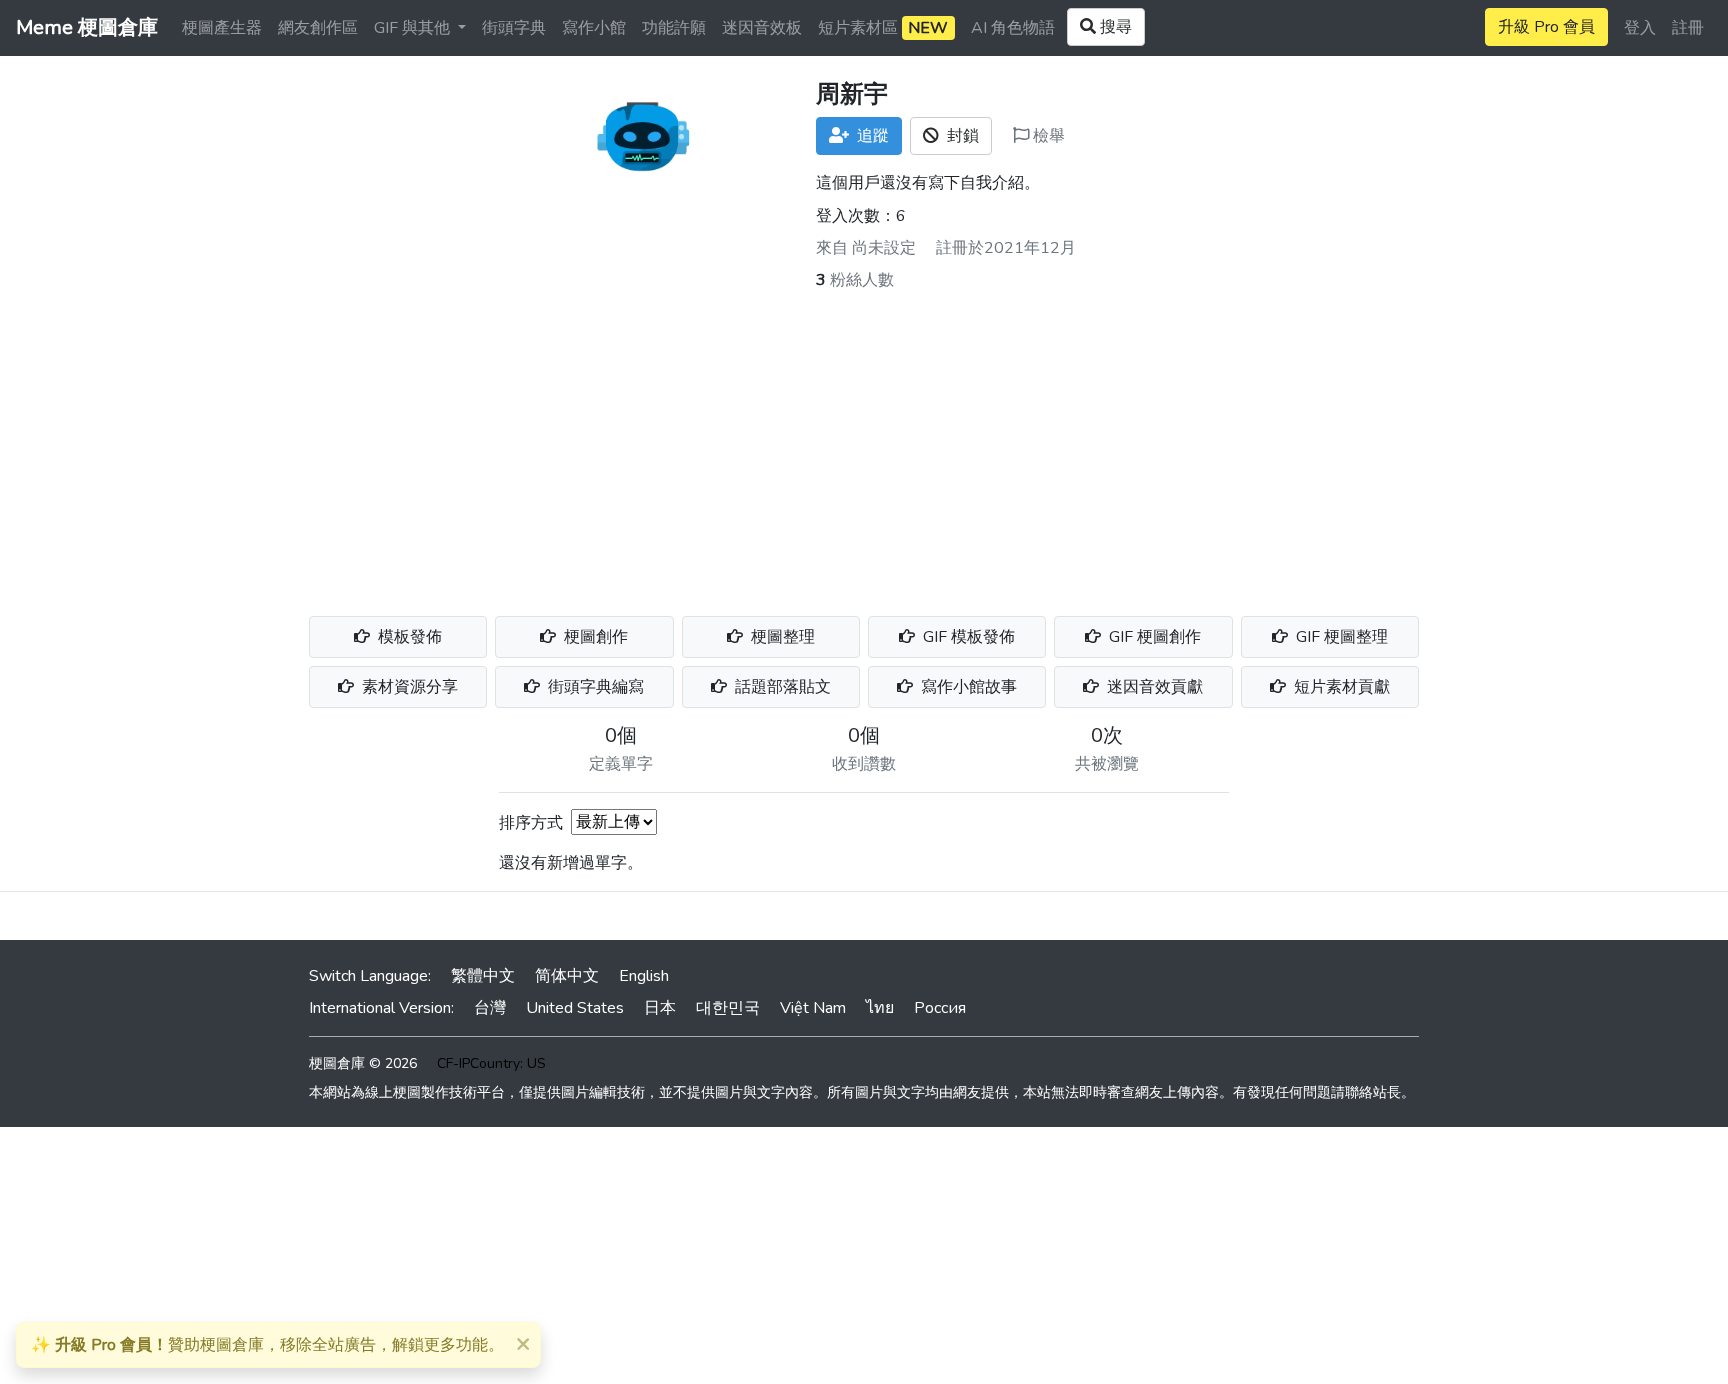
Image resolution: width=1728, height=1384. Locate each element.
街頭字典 (514, 28)
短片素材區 (883, 28)
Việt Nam (813, 1008)
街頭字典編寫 (594, 687)
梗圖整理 (781, 637)
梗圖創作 (594, 637)
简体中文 (567, 976)
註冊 (1688, 28)
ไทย (880, 1008)
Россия (940, 1008)
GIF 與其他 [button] (414, 28)
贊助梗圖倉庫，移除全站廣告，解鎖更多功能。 (267, 1345)
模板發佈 (408, 637)
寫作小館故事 (967, 687)
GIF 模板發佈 (967, 637)
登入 (1640, 28)
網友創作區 (318, 28)
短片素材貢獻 (1340, 687)
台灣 (490, 1008)
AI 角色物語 (1013, 28)
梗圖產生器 (222, 28)
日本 (660, 1008)
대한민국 (728, 1008)
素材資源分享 (408, 687)
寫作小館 (594, 28)
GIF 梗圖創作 (1153, 637)
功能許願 (674, 28)
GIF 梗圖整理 (1340, 637)
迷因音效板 (762, 28)
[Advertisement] (864, 442)
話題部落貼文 (781, 687)
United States (575, 1008)
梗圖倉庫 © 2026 (363, 1063)
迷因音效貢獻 (1153, 687)
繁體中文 (483, 976)
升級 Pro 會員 (1546, 27)
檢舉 (1047, 136)
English (644, 976)
